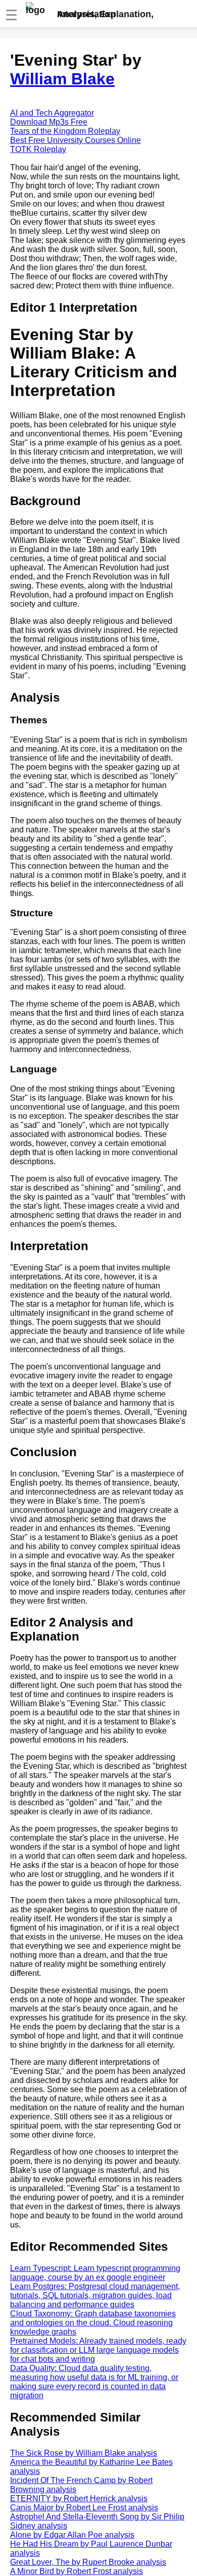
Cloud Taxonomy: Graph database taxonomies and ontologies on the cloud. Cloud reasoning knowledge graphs (93, 2323)
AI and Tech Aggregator (52, 113)
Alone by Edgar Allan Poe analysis (72, 2535)
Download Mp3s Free (49, 122)
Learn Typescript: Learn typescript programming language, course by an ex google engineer (95, 2273)
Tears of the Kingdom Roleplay (65, 131)
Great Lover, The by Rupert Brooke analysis (88, 2562)
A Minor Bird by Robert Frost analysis (77, 2571)
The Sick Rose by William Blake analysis (84, 2453)
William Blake (62, 79)
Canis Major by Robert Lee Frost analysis (84, 2508)
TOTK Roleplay (38, 149)
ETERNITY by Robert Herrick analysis (79, 2498)
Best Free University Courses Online (76, 140)
